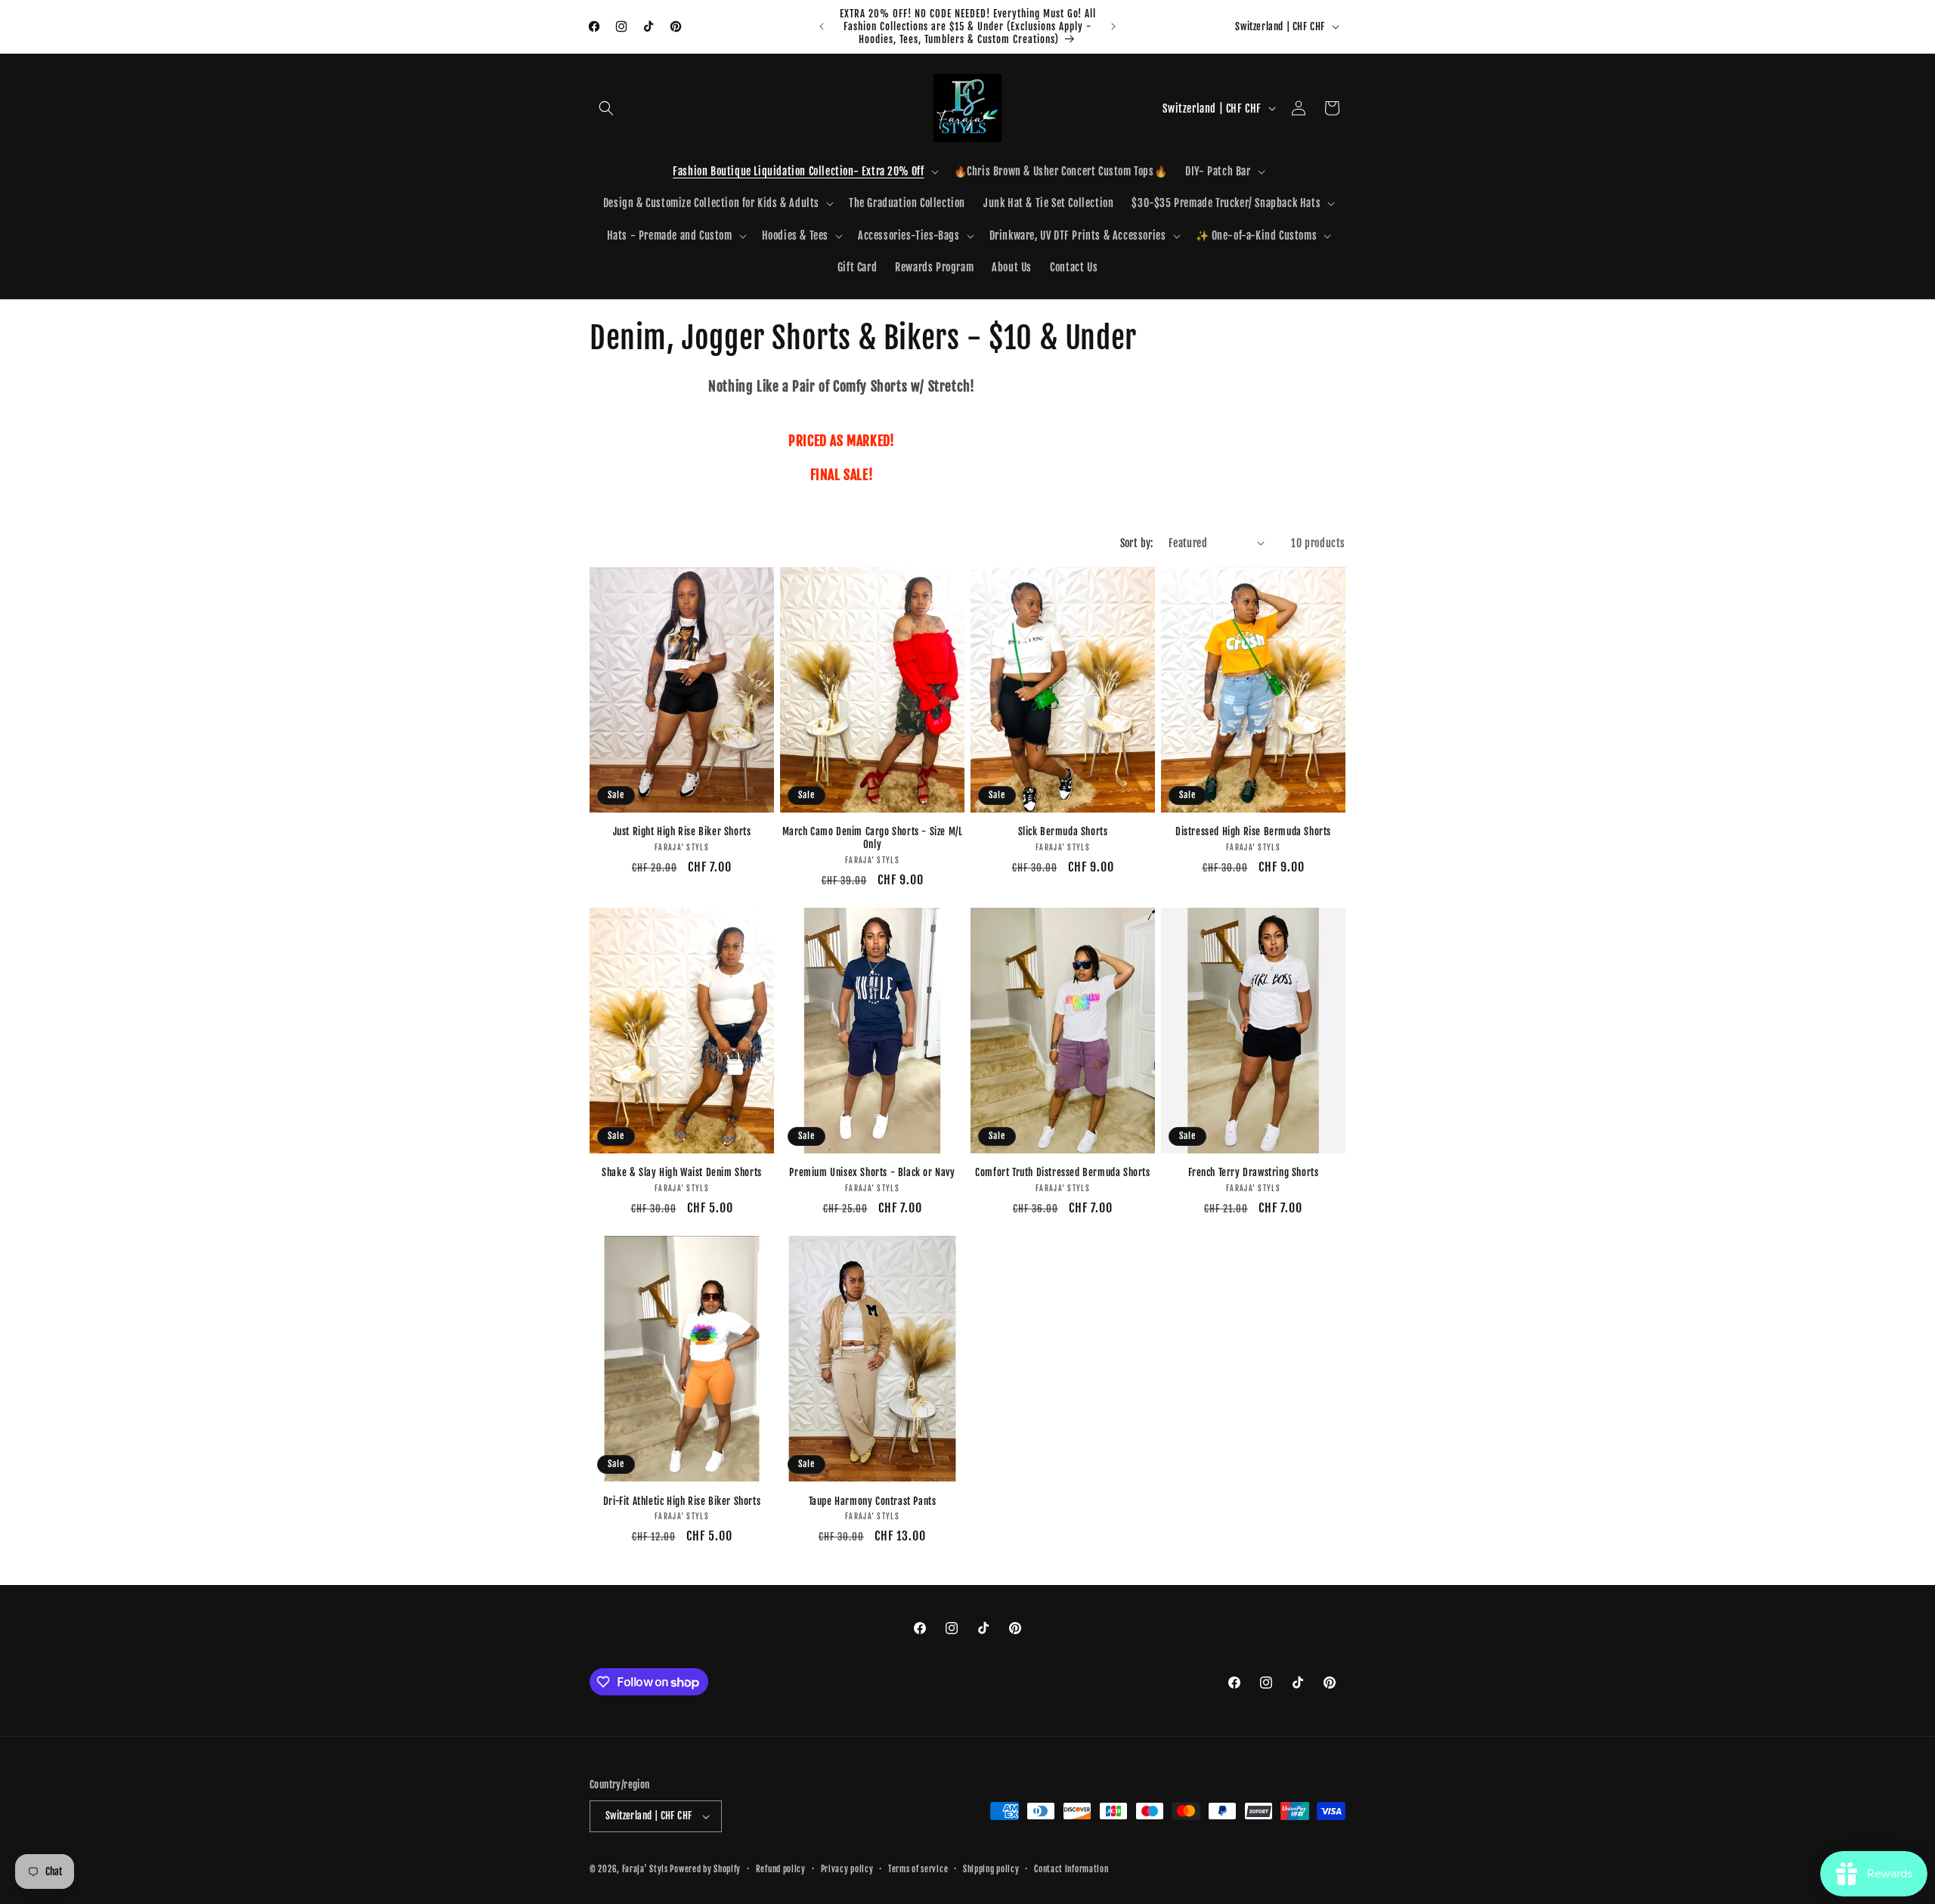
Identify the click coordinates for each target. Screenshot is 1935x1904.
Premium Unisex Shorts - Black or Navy (872, 1172)
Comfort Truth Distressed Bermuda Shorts (1062, 1172)
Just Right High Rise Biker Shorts (682, 831)
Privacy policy (847, 1869)
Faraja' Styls (646, 1869)
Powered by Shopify (705, 1869)
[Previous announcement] (822, 26)
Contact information (1071, 1869)
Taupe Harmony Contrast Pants (873, 1501)
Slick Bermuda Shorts (1063, 831)
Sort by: (1137, 543)
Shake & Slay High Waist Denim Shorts (682, 1172)
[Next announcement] (1113, 26)
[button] (606, 108)
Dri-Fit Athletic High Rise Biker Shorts (682, 1501)
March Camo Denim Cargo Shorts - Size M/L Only (873, 838)
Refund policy (781, 1869)
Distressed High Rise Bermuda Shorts (1253, 831)
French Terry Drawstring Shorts (1254, 1172)
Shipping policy (991, 1869)
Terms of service (918, 1869)
